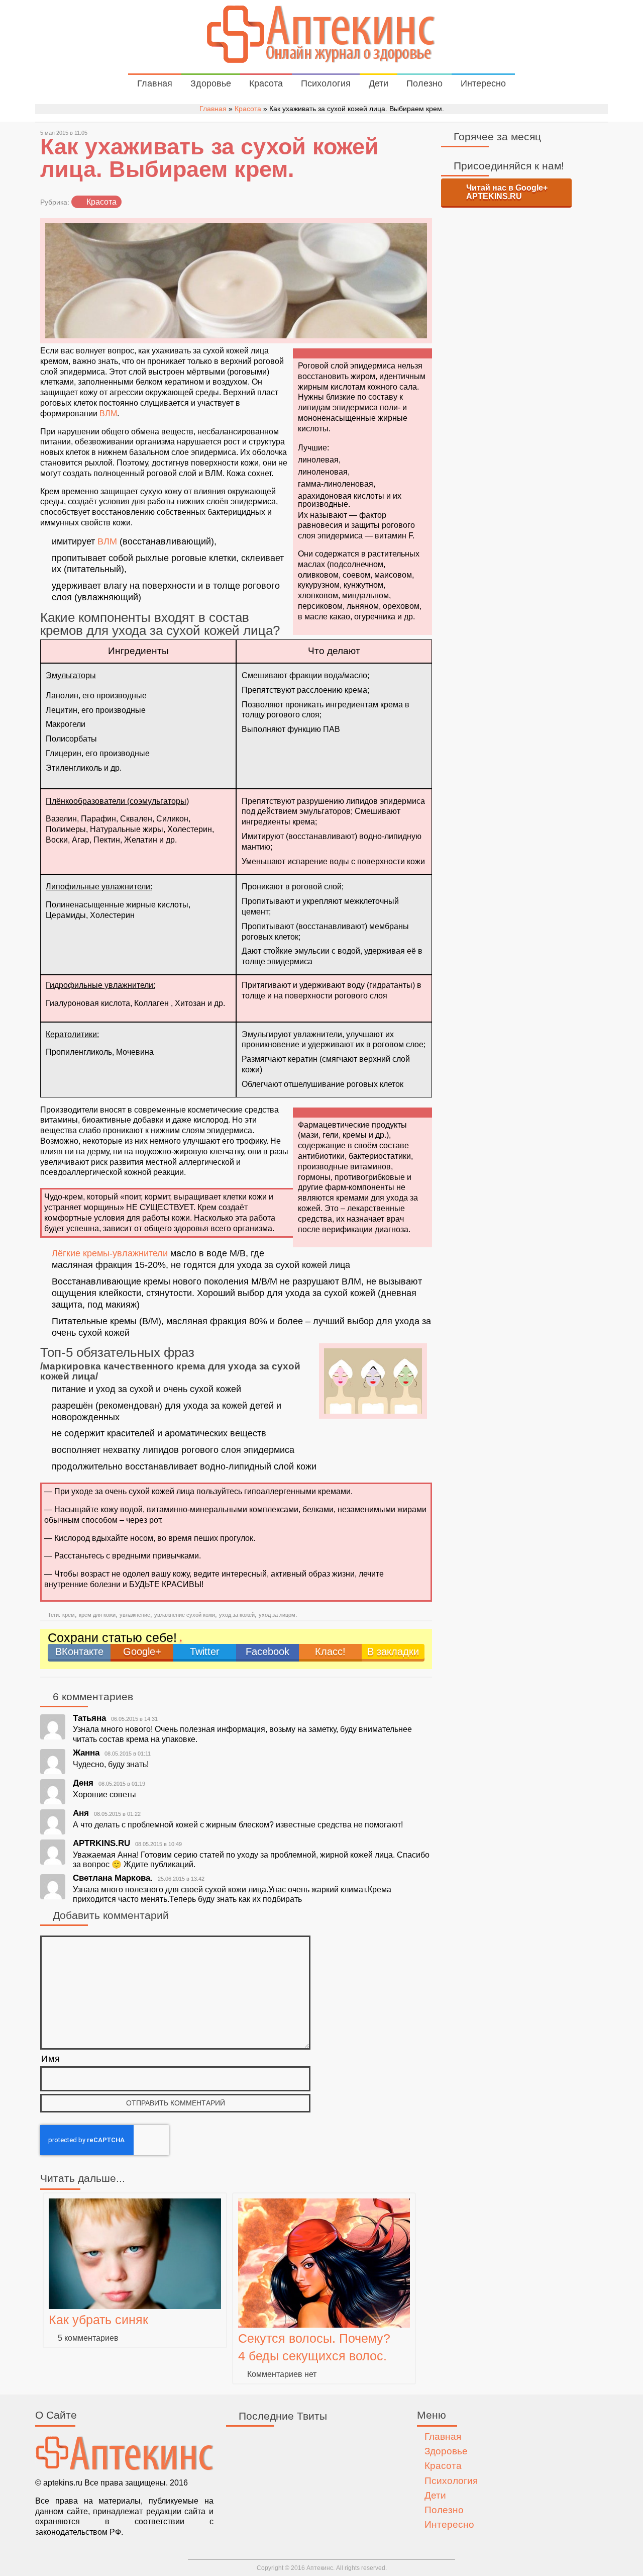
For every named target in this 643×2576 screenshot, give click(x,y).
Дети (379, 83)
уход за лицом (277, 1615)
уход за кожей (237, 1615)
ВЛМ (108, 413)
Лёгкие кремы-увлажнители (110, 1253)
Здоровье (211, 83)
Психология (326, 83)
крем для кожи (97, 1615)
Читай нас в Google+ (507, 192)
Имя (51, 2059)
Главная (155, 83)
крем (69, 1615)
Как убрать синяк (98, 2320)
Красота (266, 83)
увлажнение (135, 1615)
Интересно (483, 83)
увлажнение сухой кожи (185, 1615)
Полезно (424, 83)
